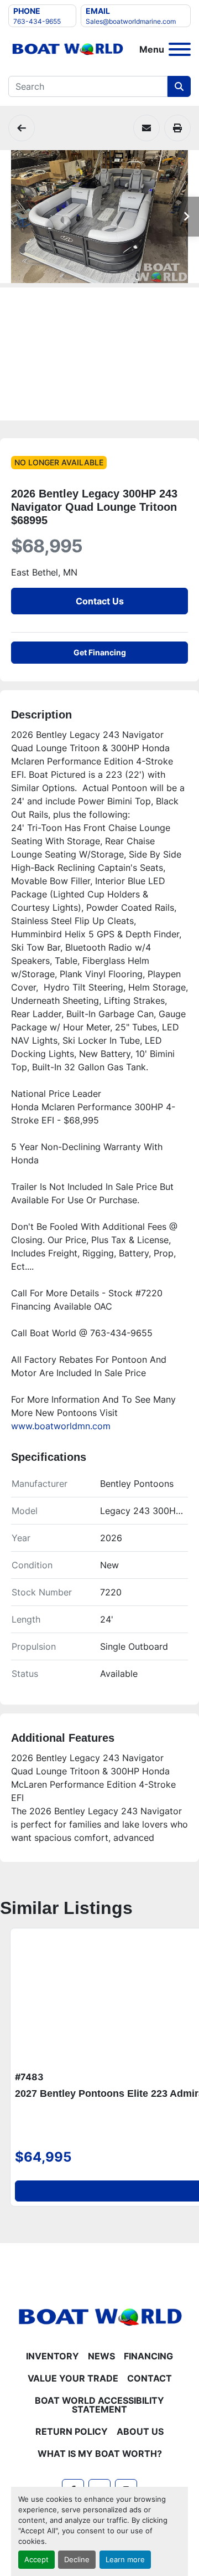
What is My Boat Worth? (100, 2454)
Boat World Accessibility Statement (99, 2405)
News (101, 2356)
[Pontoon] (22, 128)
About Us (140, 2431)
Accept (36, 2560)
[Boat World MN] (99, 2316)
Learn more (125, 2560)
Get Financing (100, 652)
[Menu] (180, 49)
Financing (148, 2356)
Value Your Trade (73, 2378)
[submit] (179, 86)
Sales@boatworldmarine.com (131, 21)
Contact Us (100, 601)
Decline (77, 2560)
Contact (150, 2378)
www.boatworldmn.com (61, 1426)
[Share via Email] (146, 128)
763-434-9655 (37, 21)
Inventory (53, 2356)
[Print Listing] (177, 128)
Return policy (72, 2431)
